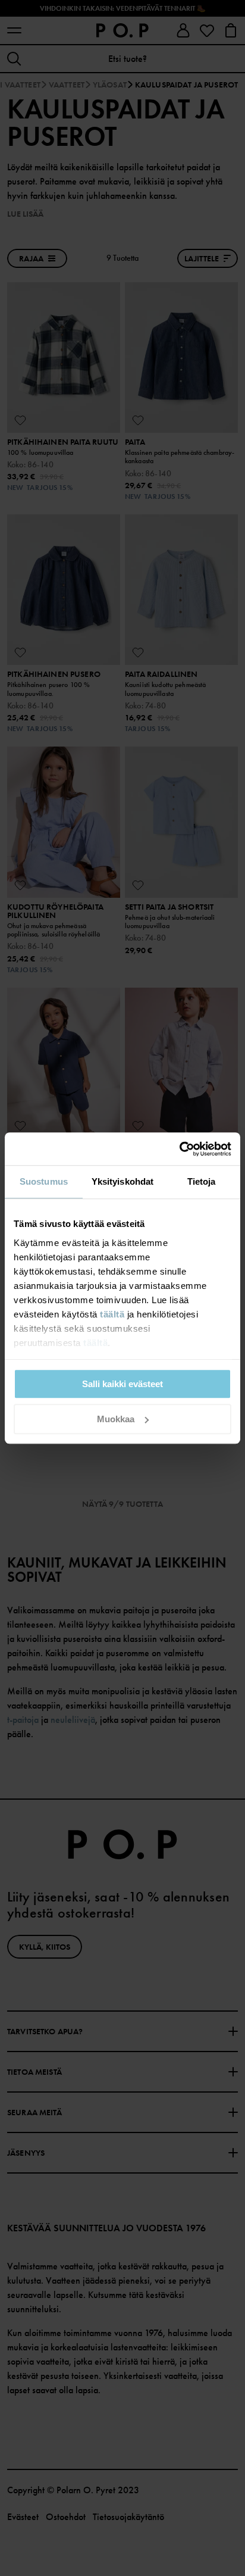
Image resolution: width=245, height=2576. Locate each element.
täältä (112, 1314)
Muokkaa (116, 1419)
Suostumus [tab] (44, 1181)
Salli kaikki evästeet (122, 1384)
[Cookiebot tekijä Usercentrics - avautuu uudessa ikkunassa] (179, 1149)
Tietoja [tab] (202, 1181)
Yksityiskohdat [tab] (122, 1181)
